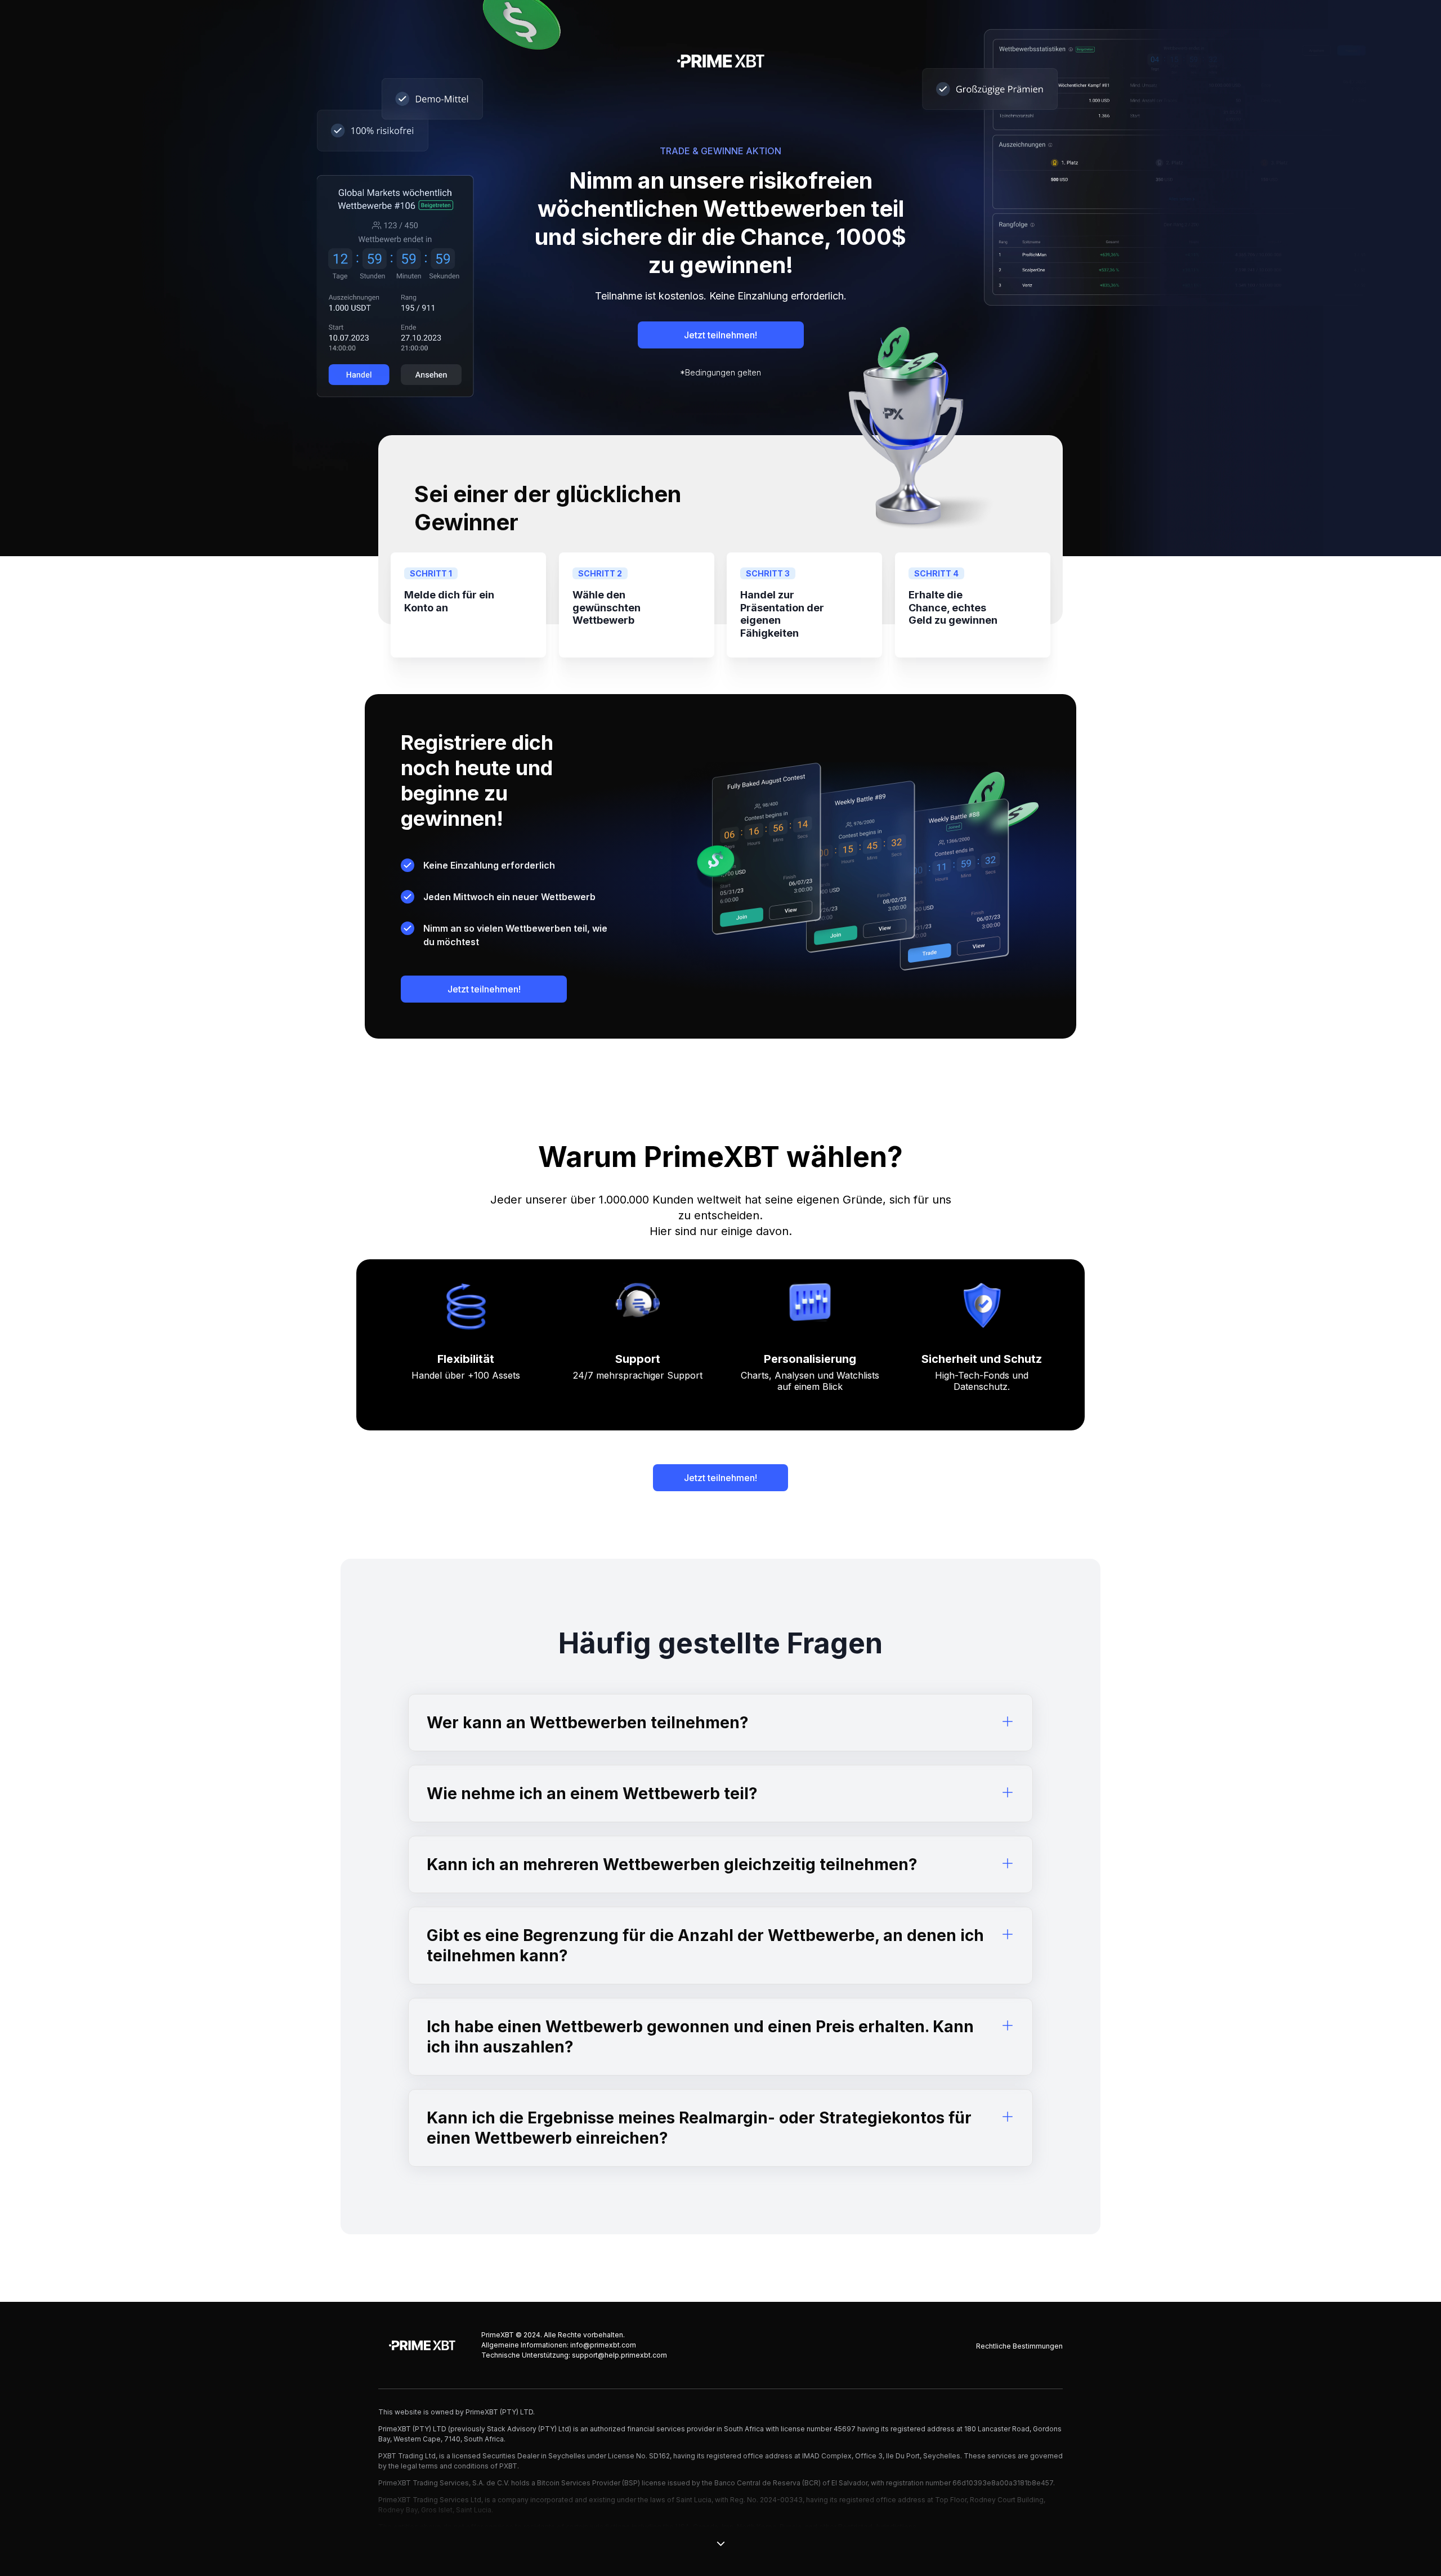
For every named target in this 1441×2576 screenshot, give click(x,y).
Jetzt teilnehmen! (720, 335)
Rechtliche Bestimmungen (1019, 2346)
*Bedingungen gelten (720, 372)
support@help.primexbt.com (619, 2355)
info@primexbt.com (603, 2345)
